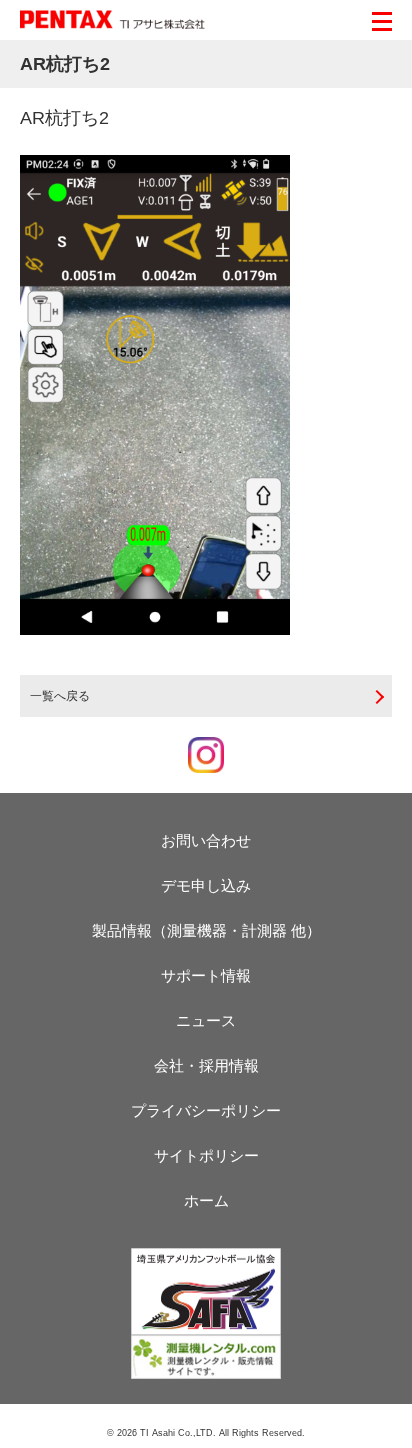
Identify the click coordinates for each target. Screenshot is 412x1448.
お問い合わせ (206, 840)
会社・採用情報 (206, 1065)
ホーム (206, 1200)
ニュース (206, 1020)
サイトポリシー (206, 1155)
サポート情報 (206, 975)
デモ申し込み (206, 885)
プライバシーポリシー (206, 1110)
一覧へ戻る (60, 696)
